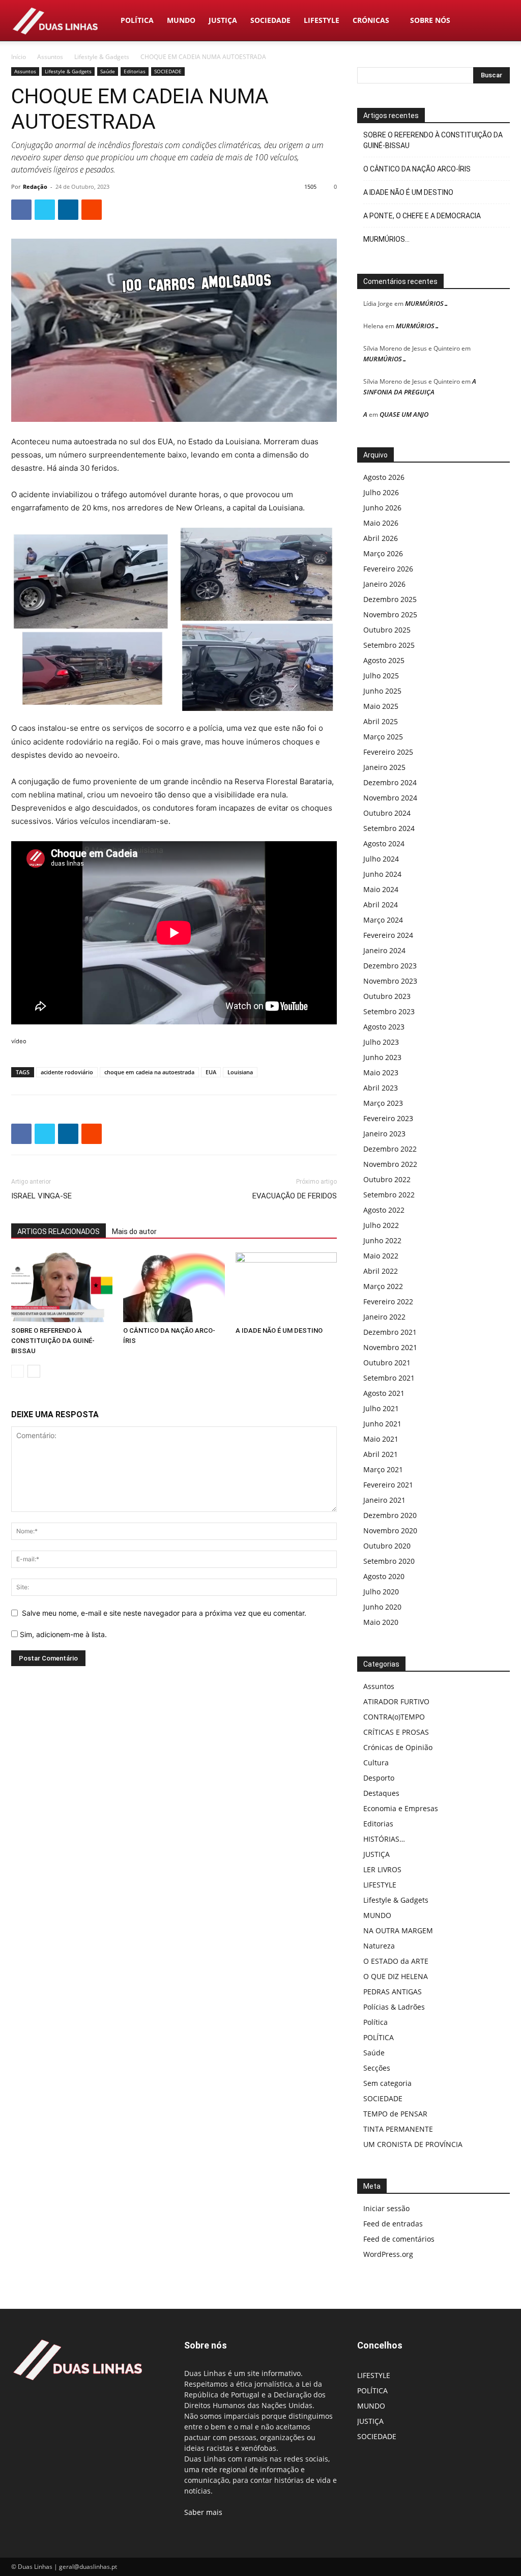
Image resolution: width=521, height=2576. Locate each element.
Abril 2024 (381, 905)
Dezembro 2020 (390, 1515)
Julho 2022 (381, 1225)
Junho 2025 (382, 691)
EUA (211, 1072)
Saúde (108, 71)
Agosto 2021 (384, 1393)
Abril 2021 (381, 1454)
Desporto (379, 1778)
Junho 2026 (382, 508)
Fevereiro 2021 (388, 1485)
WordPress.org (388, 2254)
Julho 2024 (381, 859)
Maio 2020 (381, 1622)
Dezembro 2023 (390, 966)
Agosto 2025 (384, 660)
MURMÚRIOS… (386, 239)
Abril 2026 (381, 538)
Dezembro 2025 (390, 599)
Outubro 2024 (387, 813)
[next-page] (34, 1371)
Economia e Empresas (401, 1808)
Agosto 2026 (384, 477)
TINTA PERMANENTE (398, 2129)
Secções (377, 2068)
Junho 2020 (382, 1607)
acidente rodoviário (67, 1072)
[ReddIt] (92, 210)
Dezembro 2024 (390, 782)
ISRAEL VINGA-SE (41, 1196)
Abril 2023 (381, 1088)
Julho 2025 (381, 676)
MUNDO (181, 20)
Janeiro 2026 (384, 584)
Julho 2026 (381, 492)
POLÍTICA (137, 20)
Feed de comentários (399, 2239)
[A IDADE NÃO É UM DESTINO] (286, 1287)
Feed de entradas (393, 2224)
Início (19, 57)
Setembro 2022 (389, 1195)
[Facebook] (21, 210)
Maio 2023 (381, 1072)
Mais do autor (134, 1232)
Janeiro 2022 (384, 1317)
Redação (35, 187)
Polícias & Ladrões (394, 2007)
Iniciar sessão (386, 2208)
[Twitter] (45, 210)
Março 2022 (383, 1286)
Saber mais (203, 2512)
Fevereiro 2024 (388, 935)
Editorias (135, 71)
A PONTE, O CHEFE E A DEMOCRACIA (422, 216)
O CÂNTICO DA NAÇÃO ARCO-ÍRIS (417, 169)
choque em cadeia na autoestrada (149, 1072)
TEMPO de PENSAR (395, 2114)
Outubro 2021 (387, 1363)
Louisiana (240, 1072)
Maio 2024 (381, 889)
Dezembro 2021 (390, 1332)
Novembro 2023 (390, 981)
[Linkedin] (68, 210)
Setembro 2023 (389, 1011)
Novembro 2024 (390, 798)
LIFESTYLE (322, 20)
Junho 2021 (382, 1424)
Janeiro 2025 (384, 767)
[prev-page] (18, 1371)
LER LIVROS (382, 1869)
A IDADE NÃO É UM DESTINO (279, 1330)
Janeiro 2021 (384, 1500)
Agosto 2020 (384, 1576)
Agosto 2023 (384, 1027)
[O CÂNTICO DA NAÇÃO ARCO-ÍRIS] (174, 1287)
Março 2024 (383, 920)
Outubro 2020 (387, 1546)
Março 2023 (383, 1103)
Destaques (381, 1793)
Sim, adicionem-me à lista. (62, 1634)
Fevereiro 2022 (388, 1301)
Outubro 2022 (387, 1179)
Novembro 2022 (390, 1164)
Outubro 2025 (387, 630)
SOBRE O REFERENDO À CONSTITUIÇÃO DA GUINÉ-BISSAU (53, 1341)
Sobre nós (430, 20)
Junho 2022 (382, 1240)
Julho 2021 (381, 1408)
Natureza (379, 1946)
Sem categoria (387, 2083)
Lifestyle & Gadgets (102, 57)
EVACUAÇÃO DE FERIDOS (295, 1196)
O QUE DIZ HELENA (396, 1976)
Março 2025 (383, 737)
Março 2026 (383, 553)
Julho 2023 (381, 1042)
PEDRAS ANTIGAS (393, 1992)
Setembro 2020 (389, 1561)
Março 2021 (383, 1469)
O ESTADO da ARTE (396, 1961)
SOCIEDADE (270, 20)
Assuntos (50, 57)
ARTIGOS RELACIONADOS (59, 1232)
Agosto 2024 (384, 843)
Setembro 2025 (389, 645)
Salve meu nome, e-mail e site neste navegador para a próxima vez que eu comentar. (164, 1613)
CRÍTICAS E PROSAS (396, 1732)
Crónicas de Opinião (398, 1747)
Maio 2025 (381, 706)
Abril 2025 (381, 721)
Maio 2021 (381, 1439)
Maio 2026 (381, 523)
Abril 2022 (381, 1271)
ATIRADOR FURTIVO (396, 1701)
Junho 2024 (382, 874)
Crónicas (371, 20)
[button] (498, 21)
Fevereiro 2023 (388, 1118)
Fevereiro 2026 (388, 569)
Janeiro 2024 (384, 950)
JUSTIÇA (223, 20)
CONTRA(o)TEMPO (394, 1717)
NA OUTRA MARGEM (398, 1930)
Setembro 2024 (389, 828)
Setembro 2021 (389, 1378)
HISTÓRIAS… (384, 1839)
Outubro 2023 (387, 996)
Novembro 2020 (390, 1530)
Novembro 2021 (390, 1347)
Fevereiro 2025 (388, 752)
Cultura (376, 1763)
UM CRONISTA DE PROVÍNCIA (413, 2144)
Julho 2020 (381, 1592)
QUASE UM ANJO (404, 414)
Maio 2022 (381, 1256)
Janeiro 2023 (384, 1134)
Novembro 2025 (390, 614)
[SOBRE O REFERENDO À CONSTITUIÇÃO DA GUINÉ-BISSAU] (62, 1287)
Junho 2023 (382, 1057)
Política (375, 2022)
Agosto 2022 (384, 1210)
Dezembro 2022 (390, 1149)
